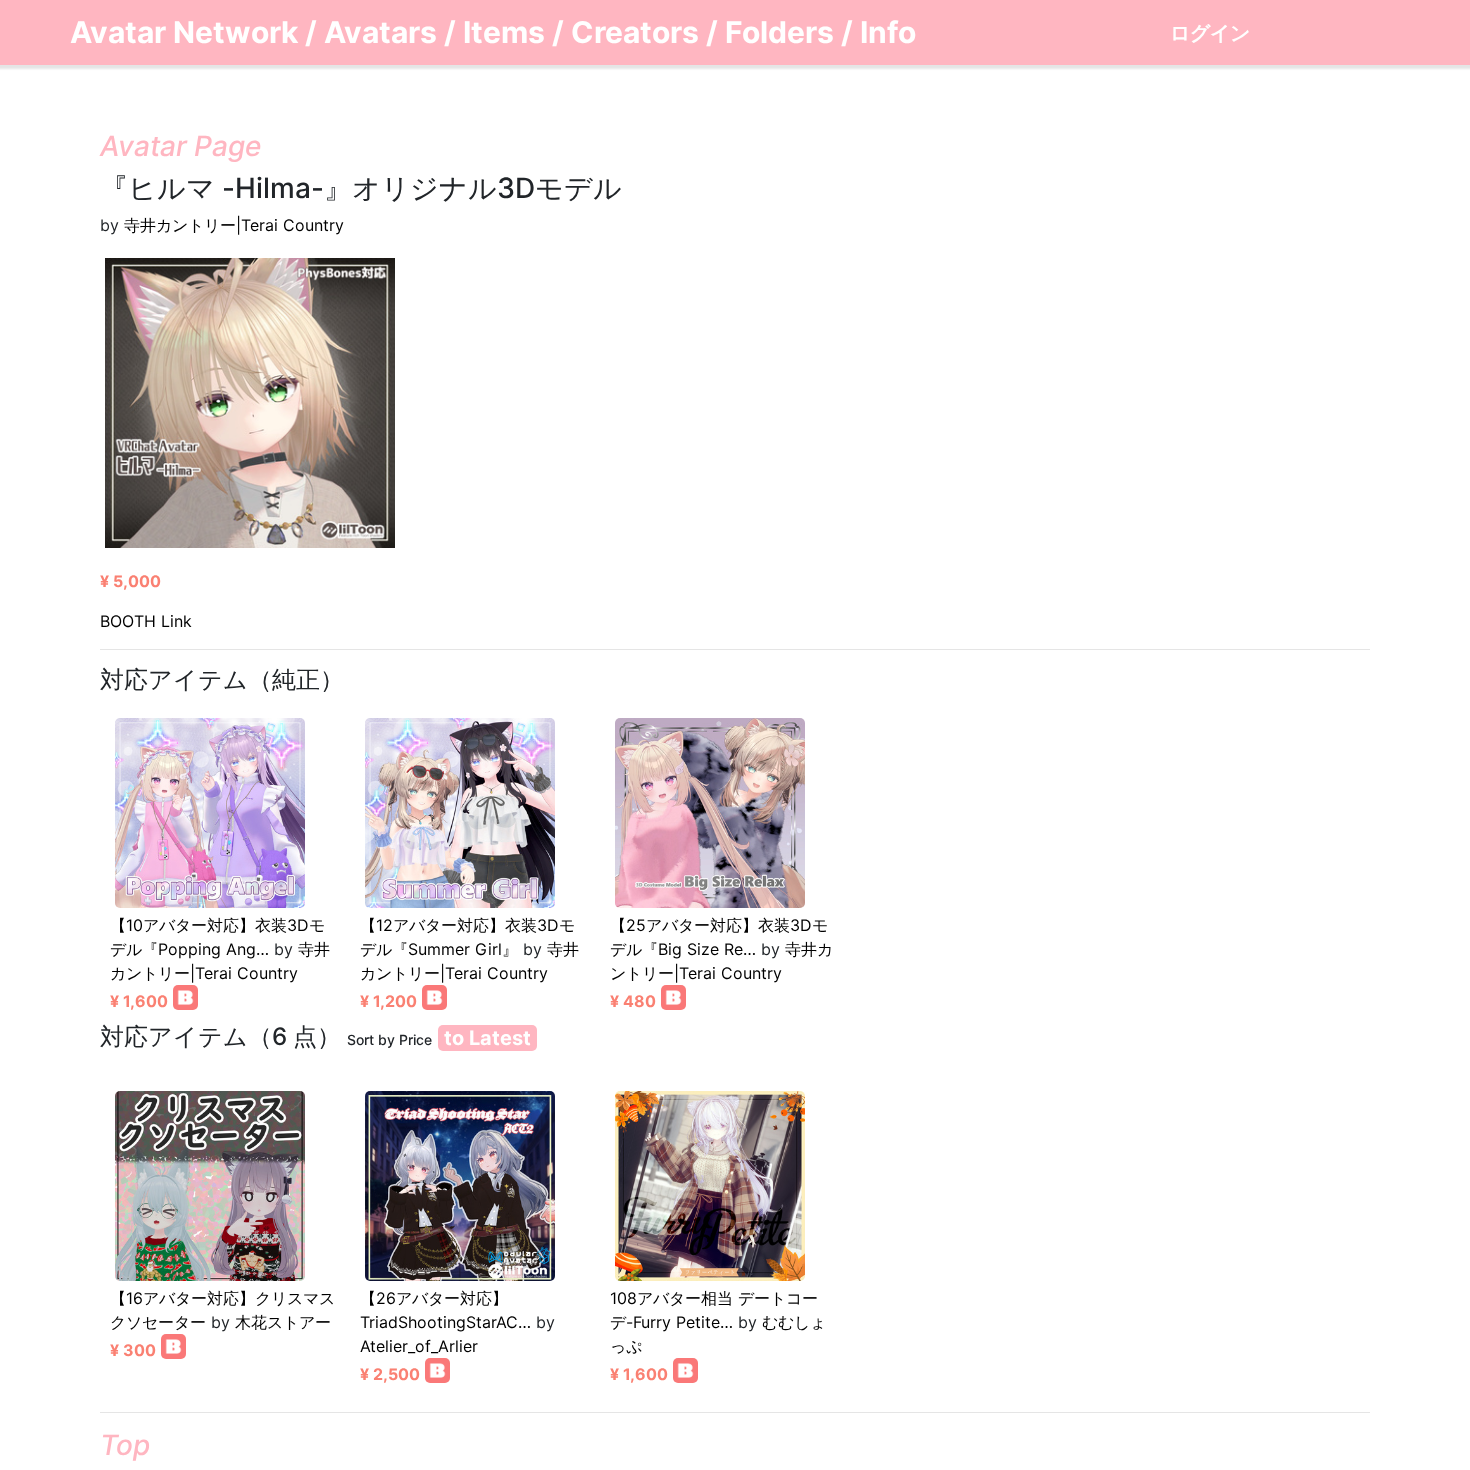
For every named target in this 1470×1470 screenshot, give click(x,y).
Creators (635, 32)
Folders (779, 32)
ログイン (1210, 33)
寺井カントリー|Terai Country (234, 225)
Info (888, 32)
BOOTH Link (146, 621)
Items (504, 32)
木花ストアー (283, 1322)
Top (125, 1445)
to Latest (487, 1038)
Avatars (380, 32)
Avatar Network (184, 32)
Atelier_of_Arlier (419, 1346)
